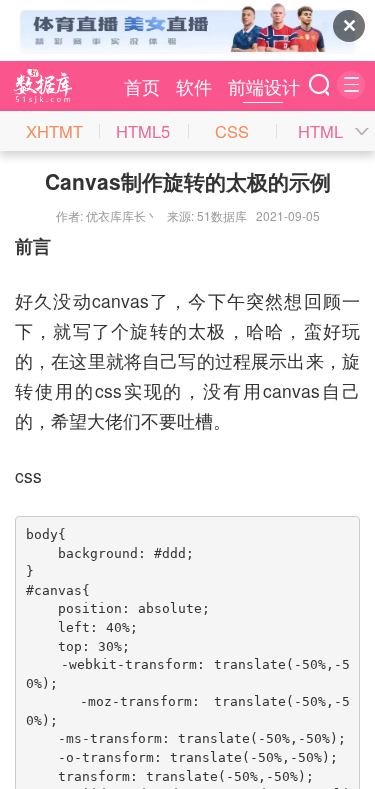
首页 (142, 86)
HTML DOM (320, 135)
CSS (232, 131)
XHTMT (54, 131)
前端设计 (264, 86)
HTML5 (143, 131)
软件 (194, 86)
